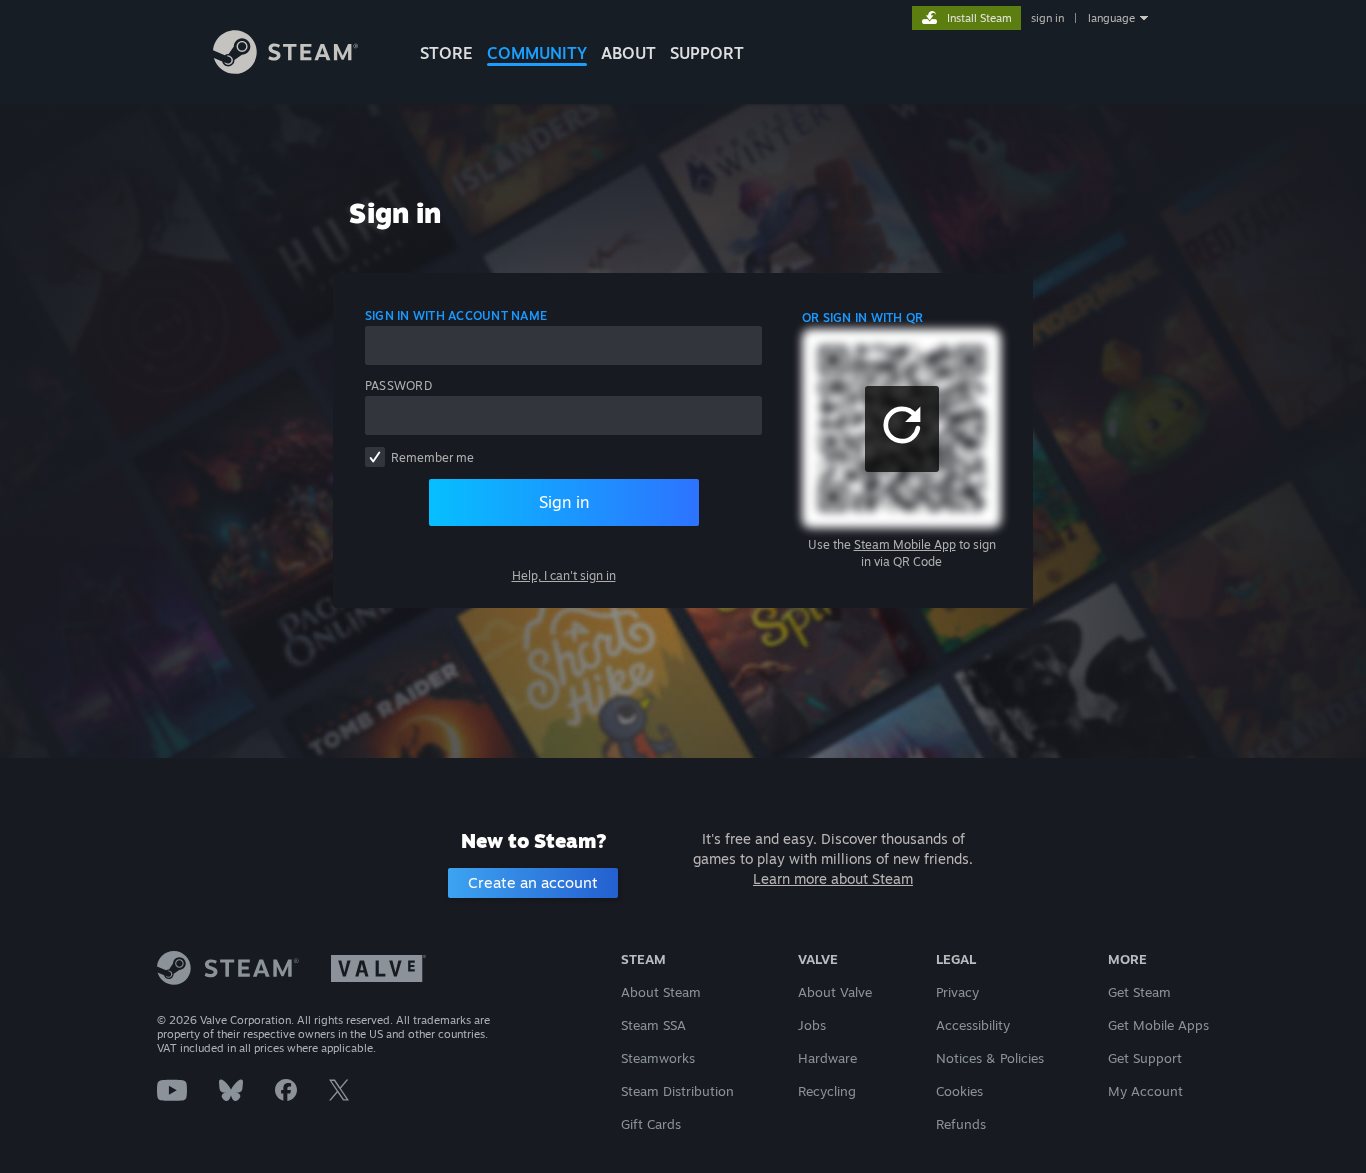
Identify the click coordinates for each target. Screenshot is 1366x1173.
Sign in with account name (456, 315)
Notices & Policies (990, 1058)
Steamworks (658, 1058)
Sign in (564, 502)
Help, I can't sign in (564, 575)
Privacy (957, 992)
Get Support (1145, 1058)
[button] (902, 429)
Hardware (827, 1058)
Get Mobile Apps (1158, 1025)
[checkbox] (375, 457)
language (1111, 18)
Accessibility (973, 1025)
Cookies (959, 1091)
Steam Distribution (677, 1091)
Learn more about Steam (833, 878)
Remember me (432, 457)
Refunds (961, 1124)
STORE (446, 53)
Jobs (812, 1025)
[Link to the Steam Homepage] (285, 68)
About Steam (661, 992)
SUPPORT (707, 53)
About (628, 53)
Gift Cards (651, 1124)
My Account (1145, 1091)
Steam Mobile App (905, 544)
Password (398, 385)
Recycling (827, 1091)
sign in (1047, 18)
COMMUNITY (537, 53)
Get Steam (1139, 992)
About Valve (835, 992)
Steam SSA (653, 1025)
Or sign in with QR (862, 317)
